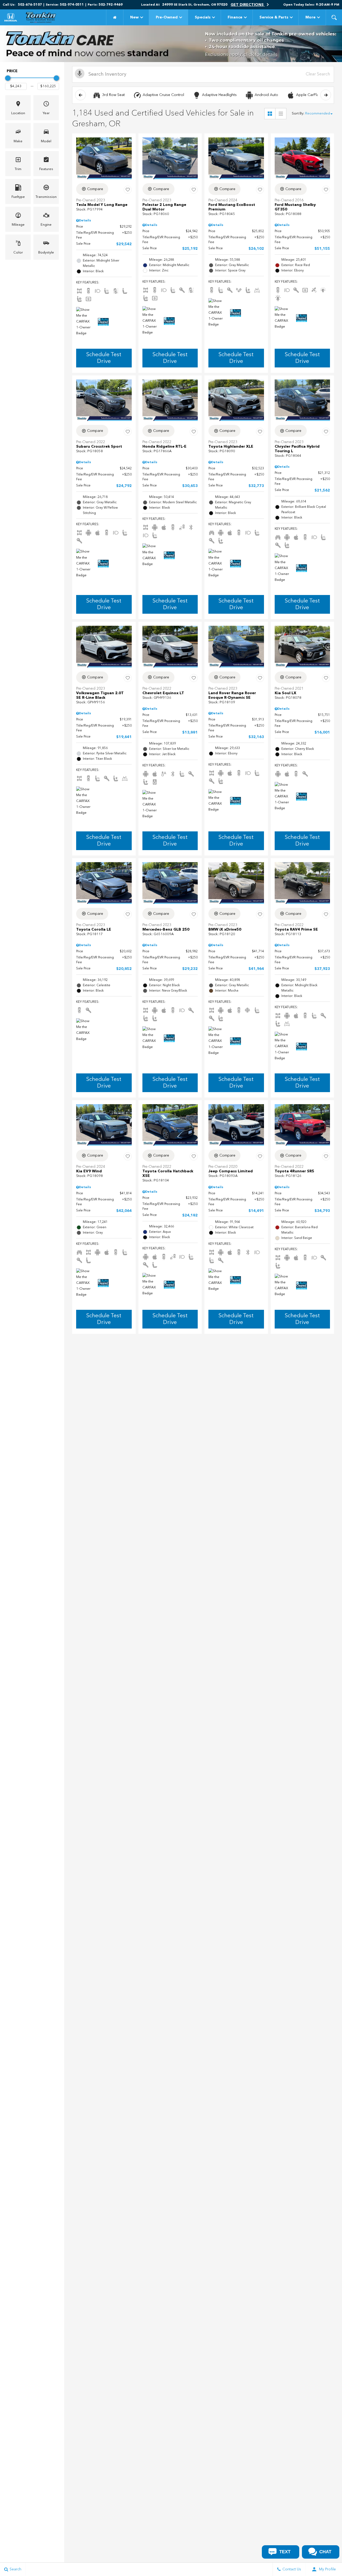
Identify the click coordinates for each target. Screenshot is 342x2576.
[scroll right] (326, 95)
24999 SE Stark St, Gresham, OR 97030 (195, 5)
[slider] (8, 78)
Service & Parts (274, 17)
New (134, 17)
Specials (203, 17)
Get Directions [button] (248, 5)
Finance (235, 17)
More (310, 18)
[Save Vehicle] (128, 190)
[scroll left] (80, 95)
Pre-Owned (167, 17)
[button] (334, 17)
